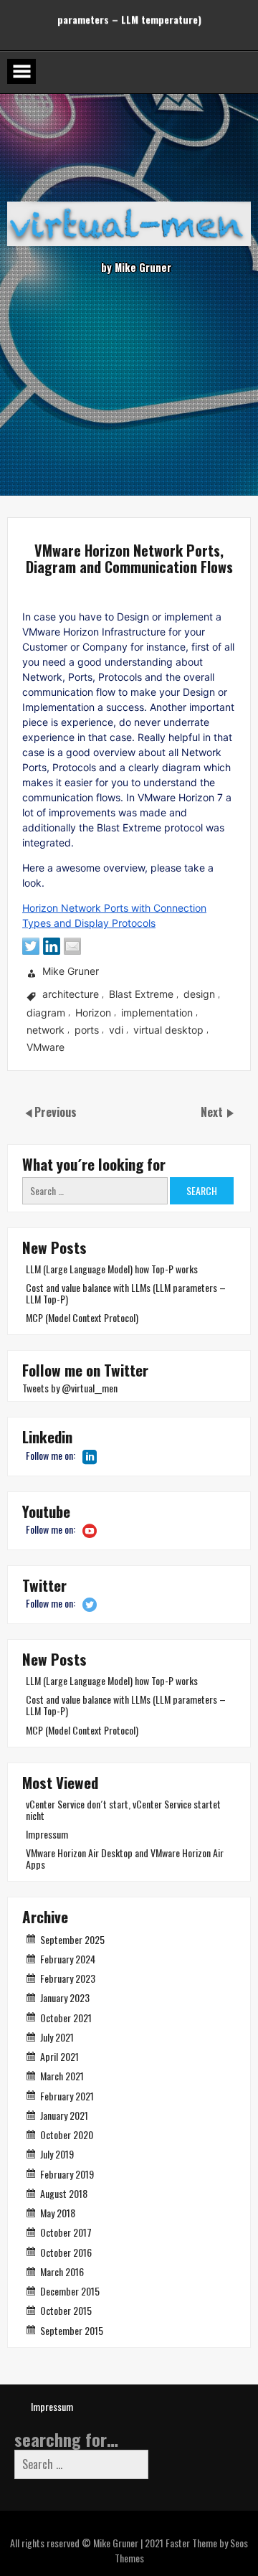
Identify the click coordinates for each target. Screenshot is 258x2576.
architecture (71, 995)
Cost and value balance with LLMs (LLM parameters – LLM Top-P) (126, 1293)
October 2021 (66, 2018)
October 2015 (66, 2310)
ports (87, 1030)
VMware (46, 1047)
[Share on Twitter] (31, 946)
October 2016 (66, 2252)
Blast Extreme (141, 995)
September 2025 (72, 1939)
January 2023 (65, 1997)
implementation (157, 1013)
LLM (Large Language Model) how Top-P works (112, 1269)
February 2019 (67, 2174)
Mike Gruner (71, 972)
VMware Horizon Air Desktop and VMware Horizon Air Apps (125, 1858)
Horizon (93, 1013)
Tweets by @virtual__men (70, 1388)
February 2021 (67, 2096)
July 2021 (57, 2037)
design (199, 995)
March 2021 (62, 2076)
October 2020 (67, 2134)
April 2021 (59, 2056)
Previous (56, 1112)
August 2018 (64, 2193)
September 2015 (72, 2330)
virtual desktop (168, 1030)
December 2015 (70, 2291)
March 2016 (62, 2271)
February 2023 (68, 1978)
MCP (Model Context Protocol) (82, 1317)
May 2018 (58, 2213)
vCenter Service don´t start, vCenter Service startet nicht (123, 1810)
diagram (46, 1013)
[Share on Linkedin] (52, 946)
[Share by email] (72, 946)
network (46, 1030)
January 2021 (64, 2115)
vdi (116, 1030)
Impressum (47, 1834)
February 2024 (68, 1959)
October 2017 (66, 2232)
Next (213, 1112)
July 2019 (57, 2154)
